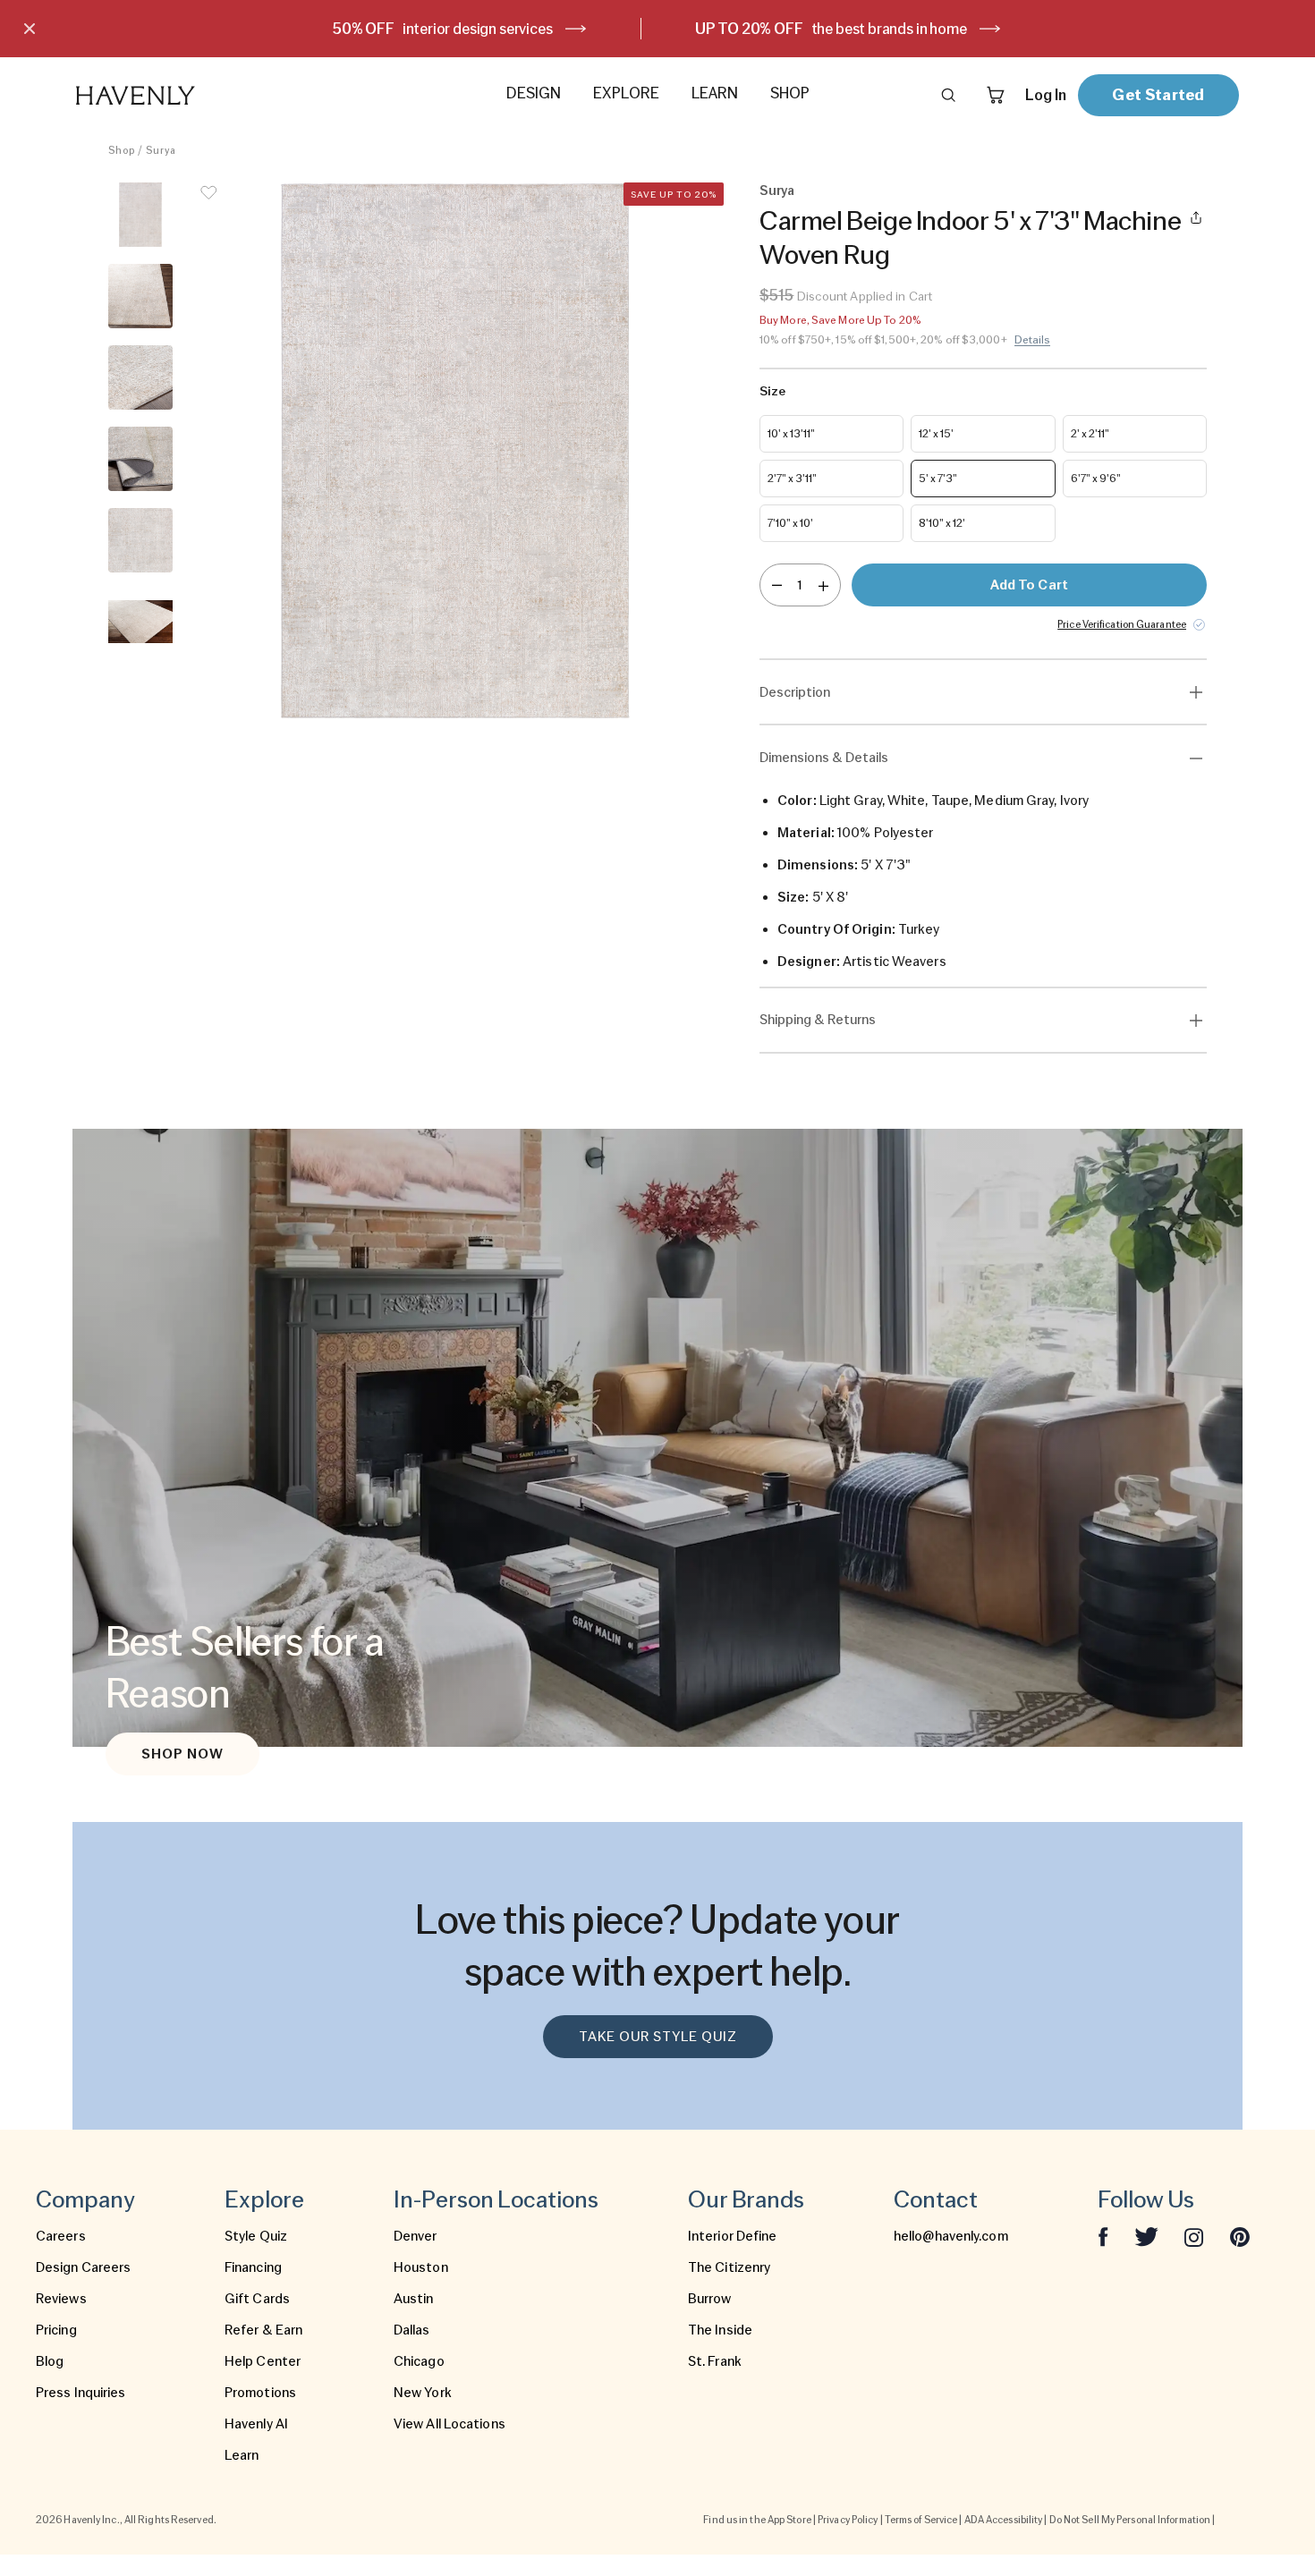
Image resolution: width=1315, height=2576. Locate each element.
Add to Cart (1029, 585)
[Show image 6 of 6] (140, 622)
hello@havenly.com (951, 2236)
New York (423, 2393)
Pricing (56, 2330)
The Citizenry (729, 2267)
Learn (242, 2455)
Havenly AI (256, 2424)
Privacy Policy (848, 2520)
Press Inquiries (81, 2393)
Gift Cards (257, 2299)
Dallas (412, 2330)
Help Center (263, 2361)
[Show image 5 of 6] (140, 540)
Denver (416, 2236)
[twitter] (1146, 2236)
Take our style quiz (658, 2037)
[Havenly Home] (191, 95)
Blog (50, 2361)
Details (1033, 340)
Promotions (260, 2393)
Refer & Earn (263, 2330)
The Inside (720, 2330)
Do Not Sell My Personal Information (1130, 2520)
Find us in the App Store (757, 2520)
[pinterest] (1240, 2236)
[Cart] (996, 95)
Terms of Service (921, 2520)
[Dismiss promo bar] (30, 29)
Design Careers (83, 2267)
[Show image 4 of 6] (140, 459)
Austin (414, 2299)
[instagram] (1194, 2236)
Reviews (61, 2299)
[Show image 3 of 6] (140, 377)
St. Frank (715, 2361)
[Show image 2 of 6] (140, 296)
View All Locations (450, 2424)
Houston (421, 2267)
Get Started (1158, 94)
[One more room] (823, 585)
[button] (455, 451)
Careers (61, 2236)
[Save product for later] (208, 204)
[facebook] (1103, 2236)
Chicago (419, 2361)
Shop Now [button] (182, 1754)
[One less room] (777, 585)
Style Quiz (256, 2236)
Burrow (710, 2299)
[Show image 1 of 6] (140, 215)
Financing (253, 2267)
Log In (1046, 95)
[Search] (948, 95)
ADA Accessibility (1004, 2520)
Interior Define (733, 2236)
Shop (122, 150)
